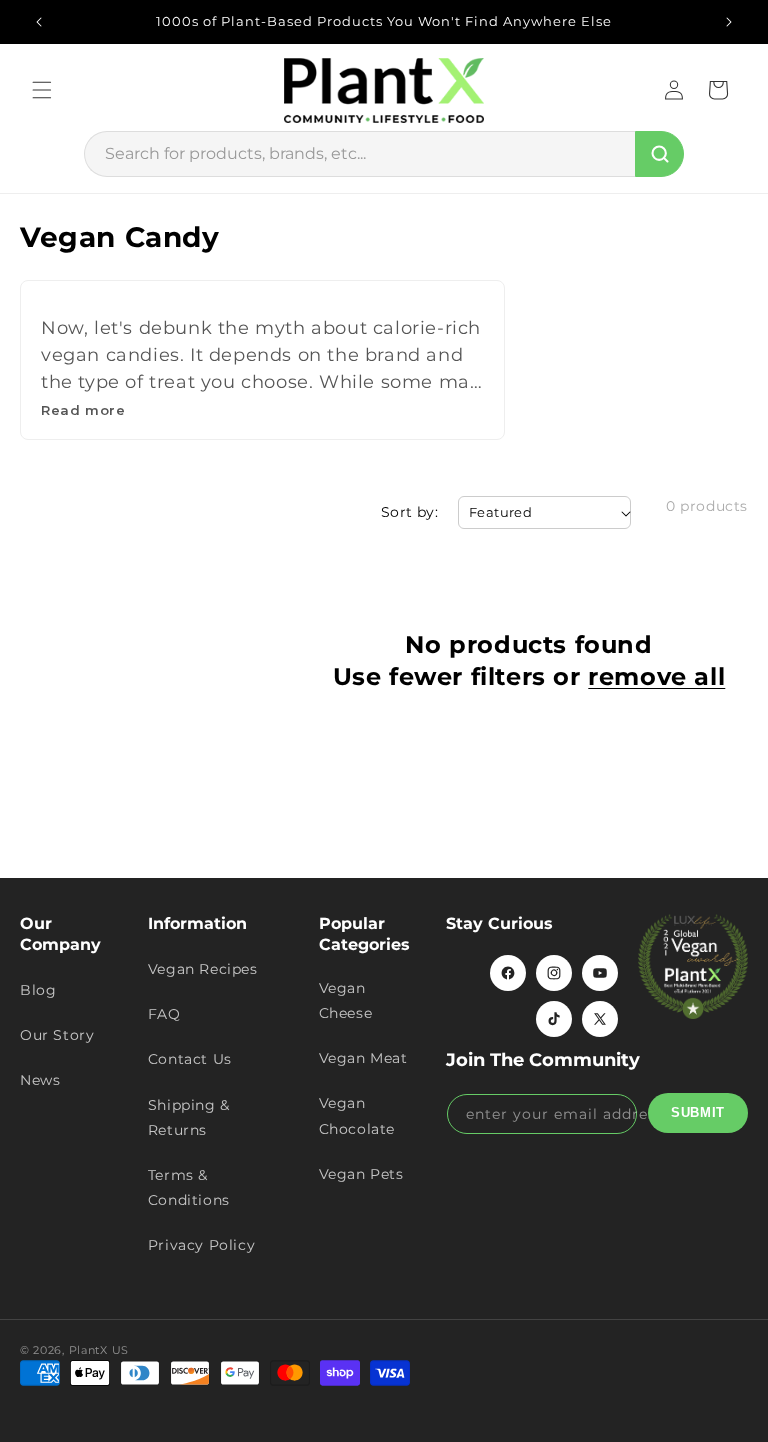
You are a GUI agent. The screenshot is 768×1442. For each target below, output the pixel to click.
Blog (38, 990)
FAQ (164, 1014)
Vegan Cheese (346, 1000)
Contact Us (190, 1059)
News (40, 1080)
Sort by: (409, 512)
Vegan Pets (361, 1174)
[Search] (659, 154)
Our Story (57, 1035)
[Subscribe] (698, 1113)
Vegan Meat (363, 1058)
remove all (656, 676)
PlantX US (99, 1350)
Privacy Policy (201, 1245)
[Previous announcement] (39, 22)
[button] (42, 90)
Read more (83, 410)
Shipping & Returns (189, 1117)
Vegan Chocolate (357, 1115)
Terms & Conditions (189, 1187)
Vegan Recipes (203, 969)
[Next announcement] (729, 22)
